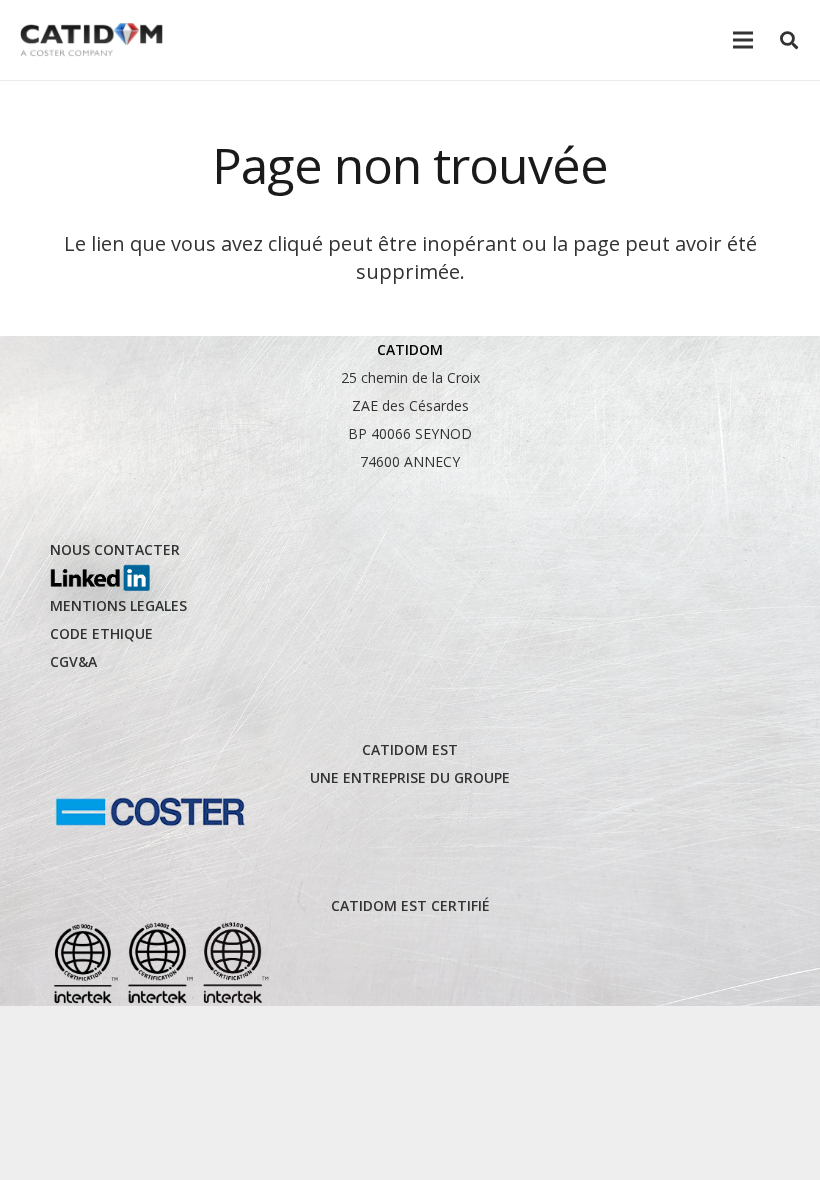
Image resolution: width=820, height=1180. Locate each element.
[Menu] (743, 40)
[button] (789, 40)
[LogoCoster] (150, 812)
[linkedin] (100, 578)
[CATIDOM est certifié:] (160, 963)
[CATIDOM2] (91, 40)
